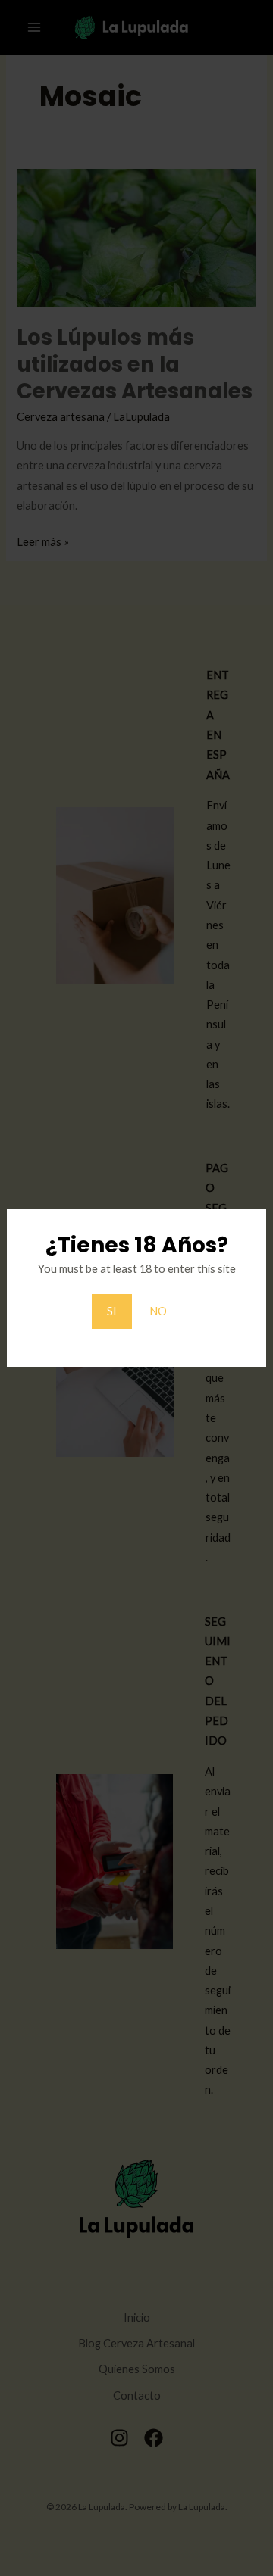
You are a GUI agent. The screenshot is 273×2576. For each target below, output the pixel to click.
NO (158, 1311)
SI (112, 1311)
